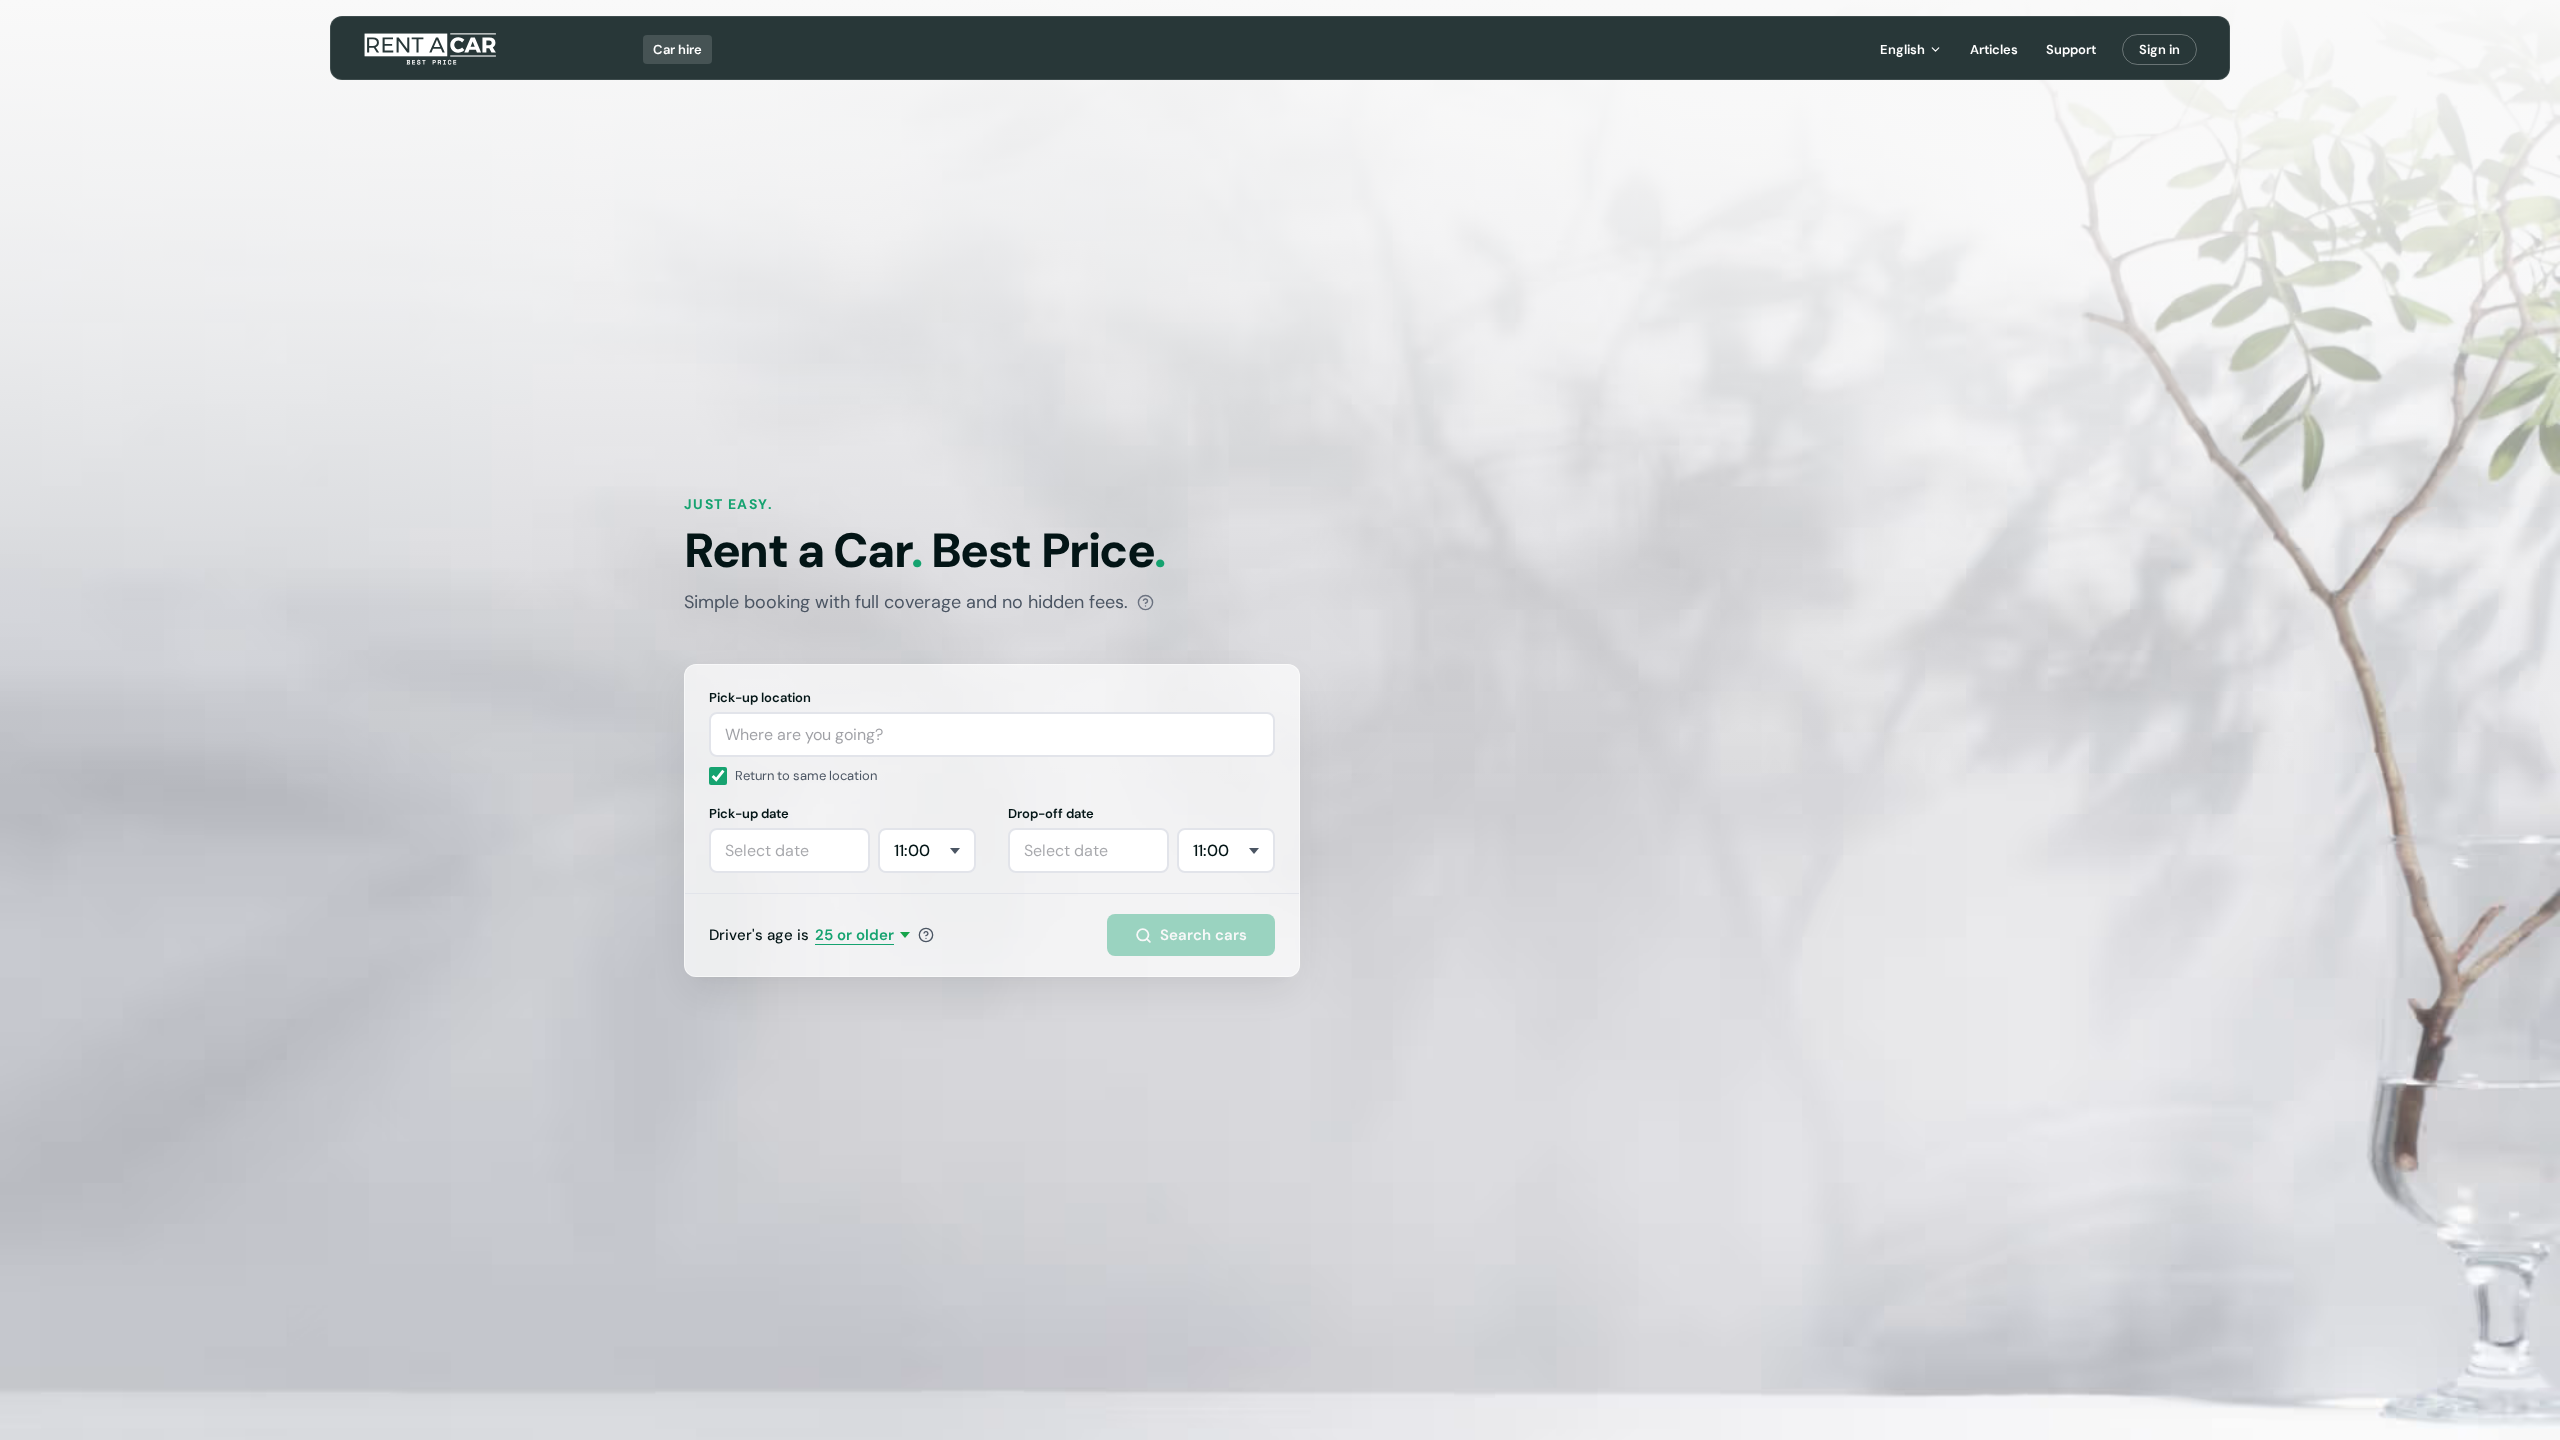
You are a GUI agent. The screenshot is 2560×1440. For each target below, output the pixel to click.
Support (2071, 49)
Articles (1994, 49)
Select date (767, 850)
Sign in (2159, 49)
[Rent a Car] (431, 49)
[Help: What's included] (1145, 602)
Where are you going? (804, 734)
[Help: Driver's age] (926, 935)
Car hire (677, 49)
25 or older (854, 935)
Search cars (1203, 935)
